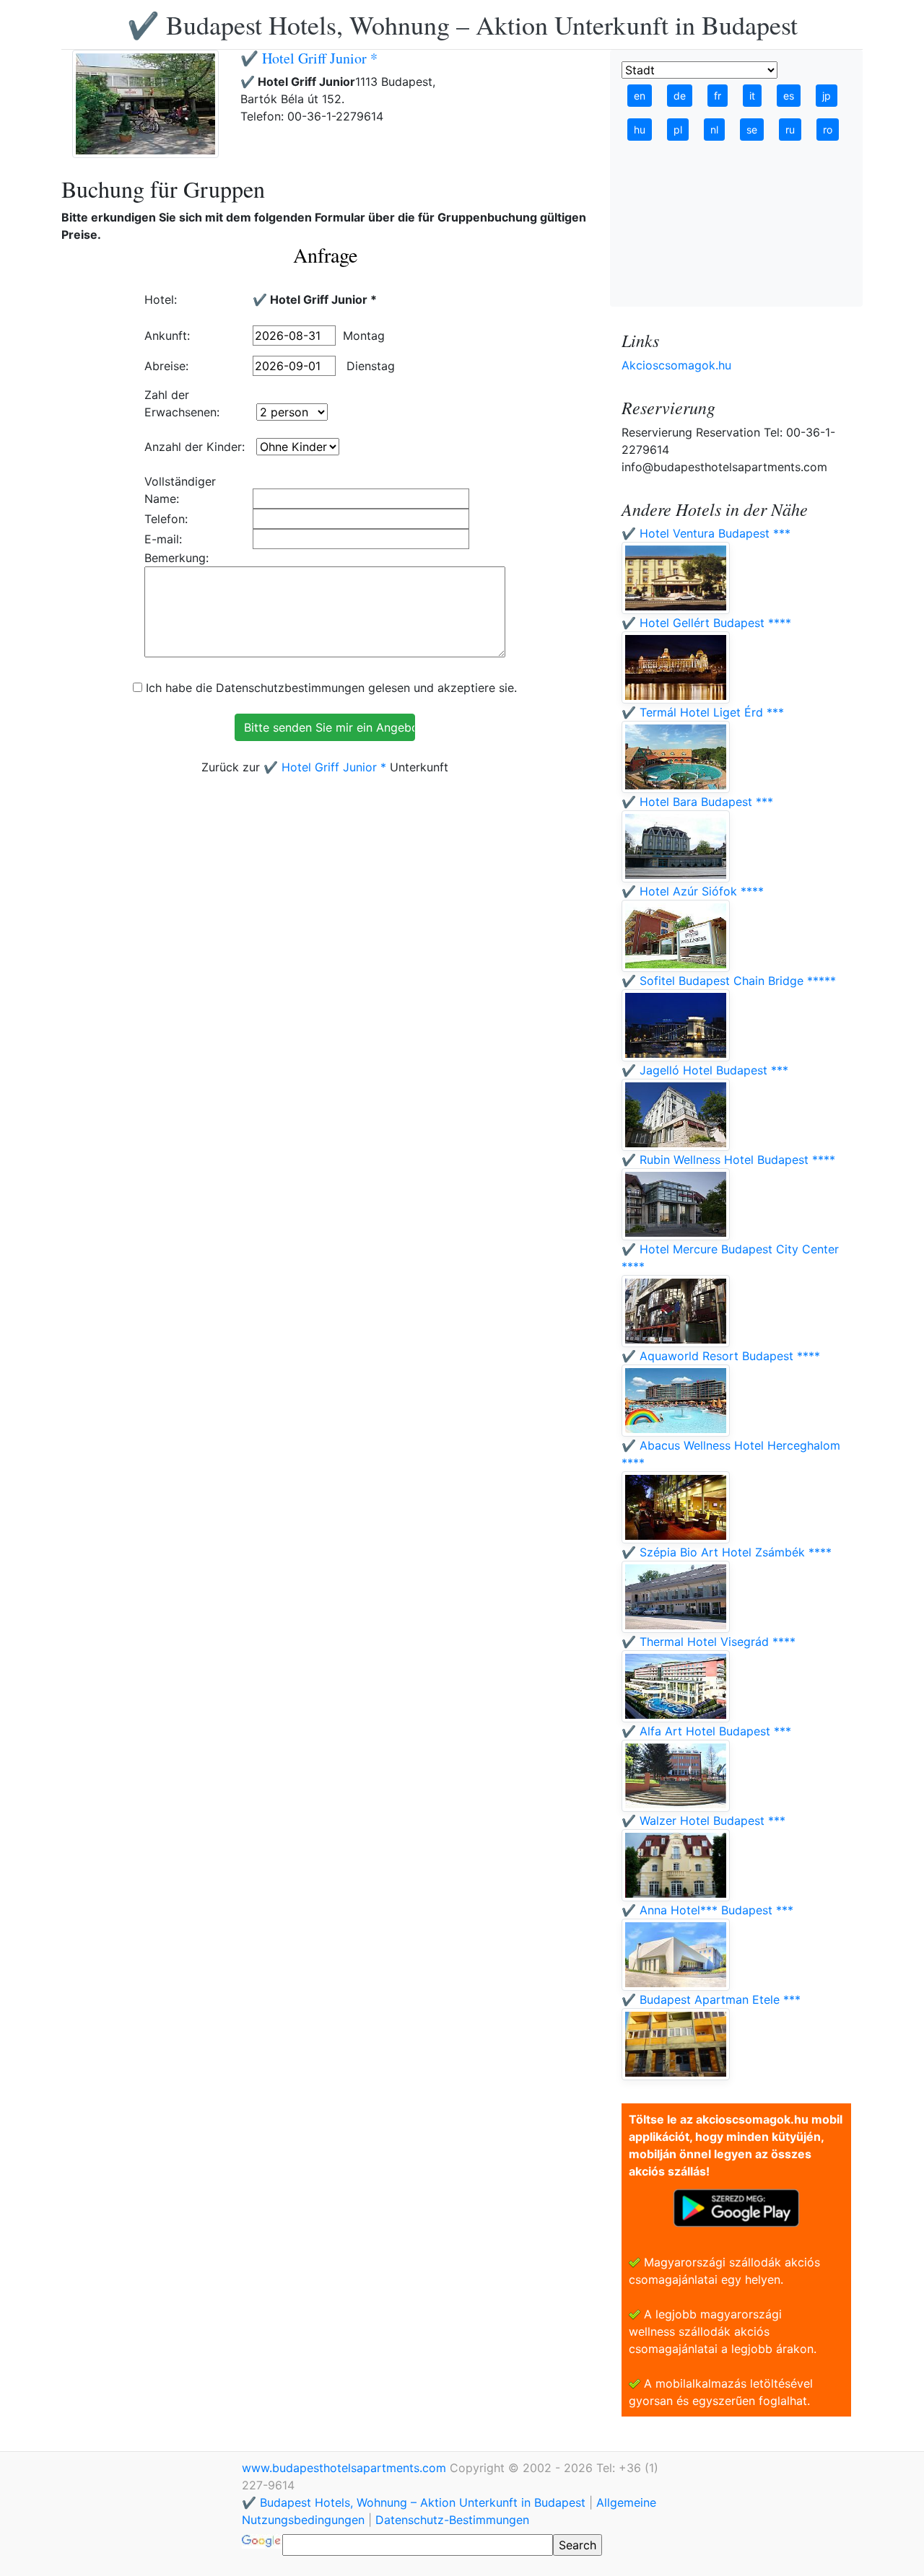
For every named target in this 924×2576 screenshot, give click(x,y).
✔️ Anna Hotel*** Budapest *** (707, 1910)
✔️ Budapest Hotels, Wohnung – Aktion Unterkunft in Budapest (462, 25)
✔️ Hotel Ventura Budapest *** (706, 533)
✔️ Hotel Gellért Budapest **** (706, 623)
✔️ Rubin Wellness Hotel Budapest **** (728, 1160)
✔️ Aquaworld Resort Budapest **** (721, 1356)
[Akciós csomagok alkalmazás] (736, 2207)
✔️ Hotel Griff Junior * (309, 58)
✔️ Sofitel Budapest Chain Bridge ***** (729, 981)
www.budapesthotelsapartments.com (346, 2468)
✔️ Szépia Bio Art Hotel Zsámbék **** (727, 1552)
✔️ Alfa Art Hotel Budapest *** (706, 1731)
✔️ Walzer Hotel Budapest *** (703, 1821)
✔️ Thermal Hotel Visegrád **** (709, 1642)
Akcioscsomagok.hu (676, 365)
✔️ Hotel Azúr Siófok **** (693, 891)
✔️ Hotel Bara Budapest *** (697, 802)
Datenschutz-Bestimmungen (452, 2520)
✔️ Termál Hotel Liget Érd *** (703, 712)
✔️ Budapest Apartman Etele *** (711, 1999)
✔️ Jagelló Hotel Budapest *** (705, 1070)
